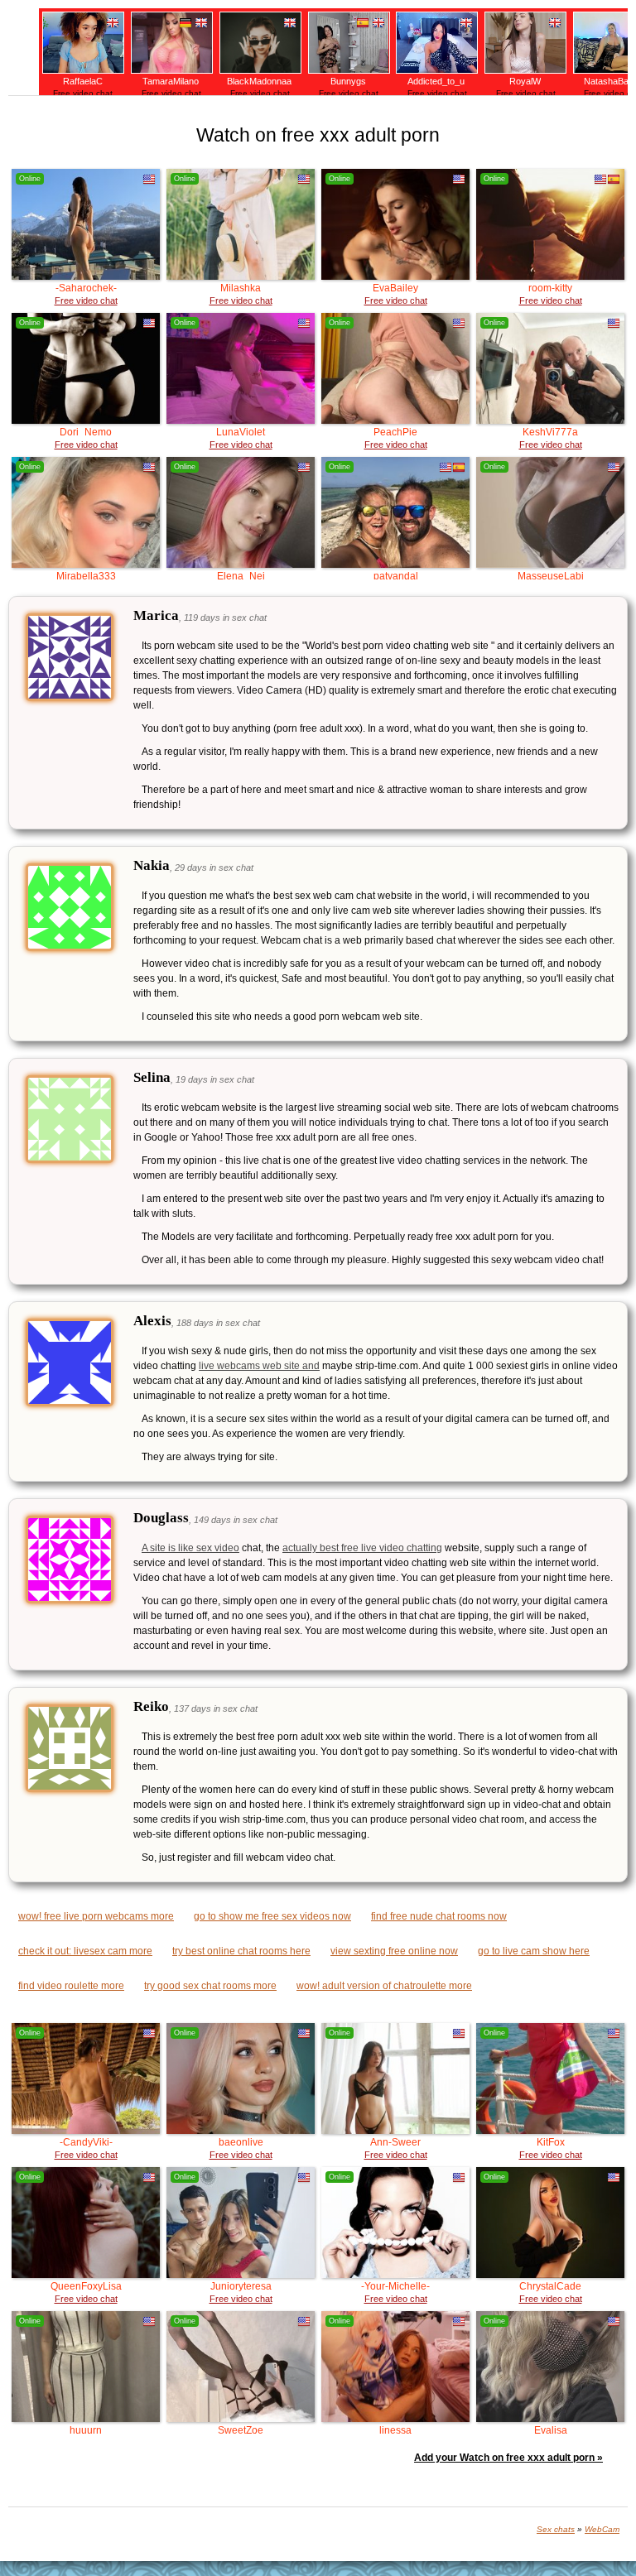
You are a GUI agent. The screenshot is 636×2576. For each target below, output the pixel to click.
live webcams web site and (259, 1366)
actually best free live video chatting (362, 1548)
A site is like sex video (190, 1548)
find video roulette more (71, 1986)
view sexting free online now (394, 1951)
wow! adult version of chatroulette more (384, 1986)
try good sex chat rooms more (210, 1986)
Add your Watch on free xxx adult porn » (508, 2458)
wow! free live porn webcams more (96, 1916)
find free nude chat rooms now (439, 1916)
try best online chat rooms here (241, 1951)
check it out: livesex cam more (85, 1951)
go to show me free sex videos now (272, 1916)
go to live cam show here (534, 1951)
